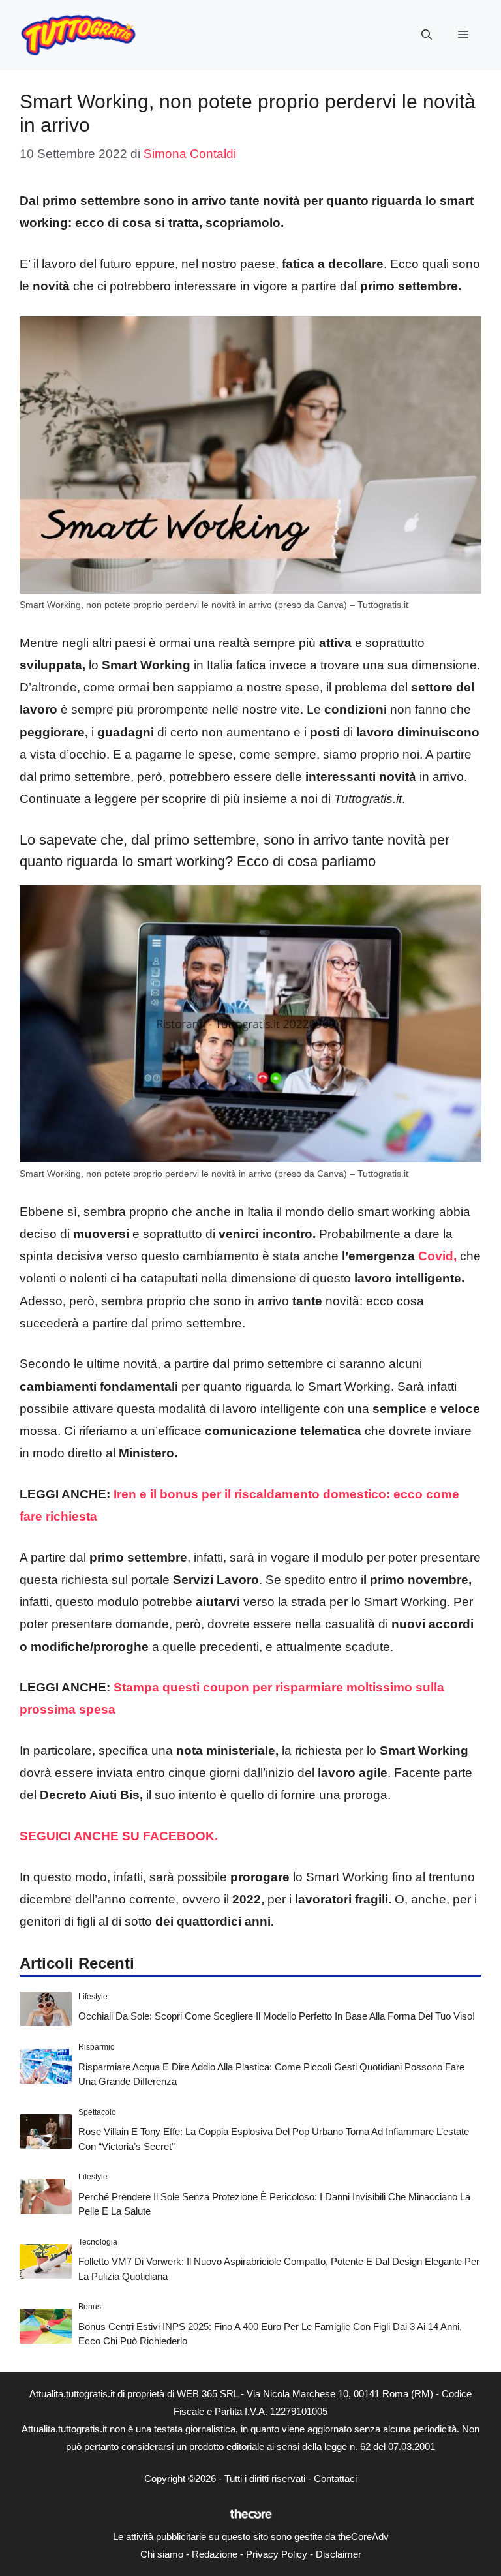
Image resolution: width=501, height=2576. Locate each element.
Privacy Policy (277, 2554)
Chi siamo (162, 2554)
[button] (427, 35)
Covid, (437, 1256)
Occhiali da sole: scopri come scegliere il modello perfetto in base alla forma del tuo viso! (277, 2016)
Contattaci (335, 2478)
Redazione (215, 2554)
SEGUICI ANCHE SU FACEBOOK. (120, 1836)
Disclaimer (339, 2554)
